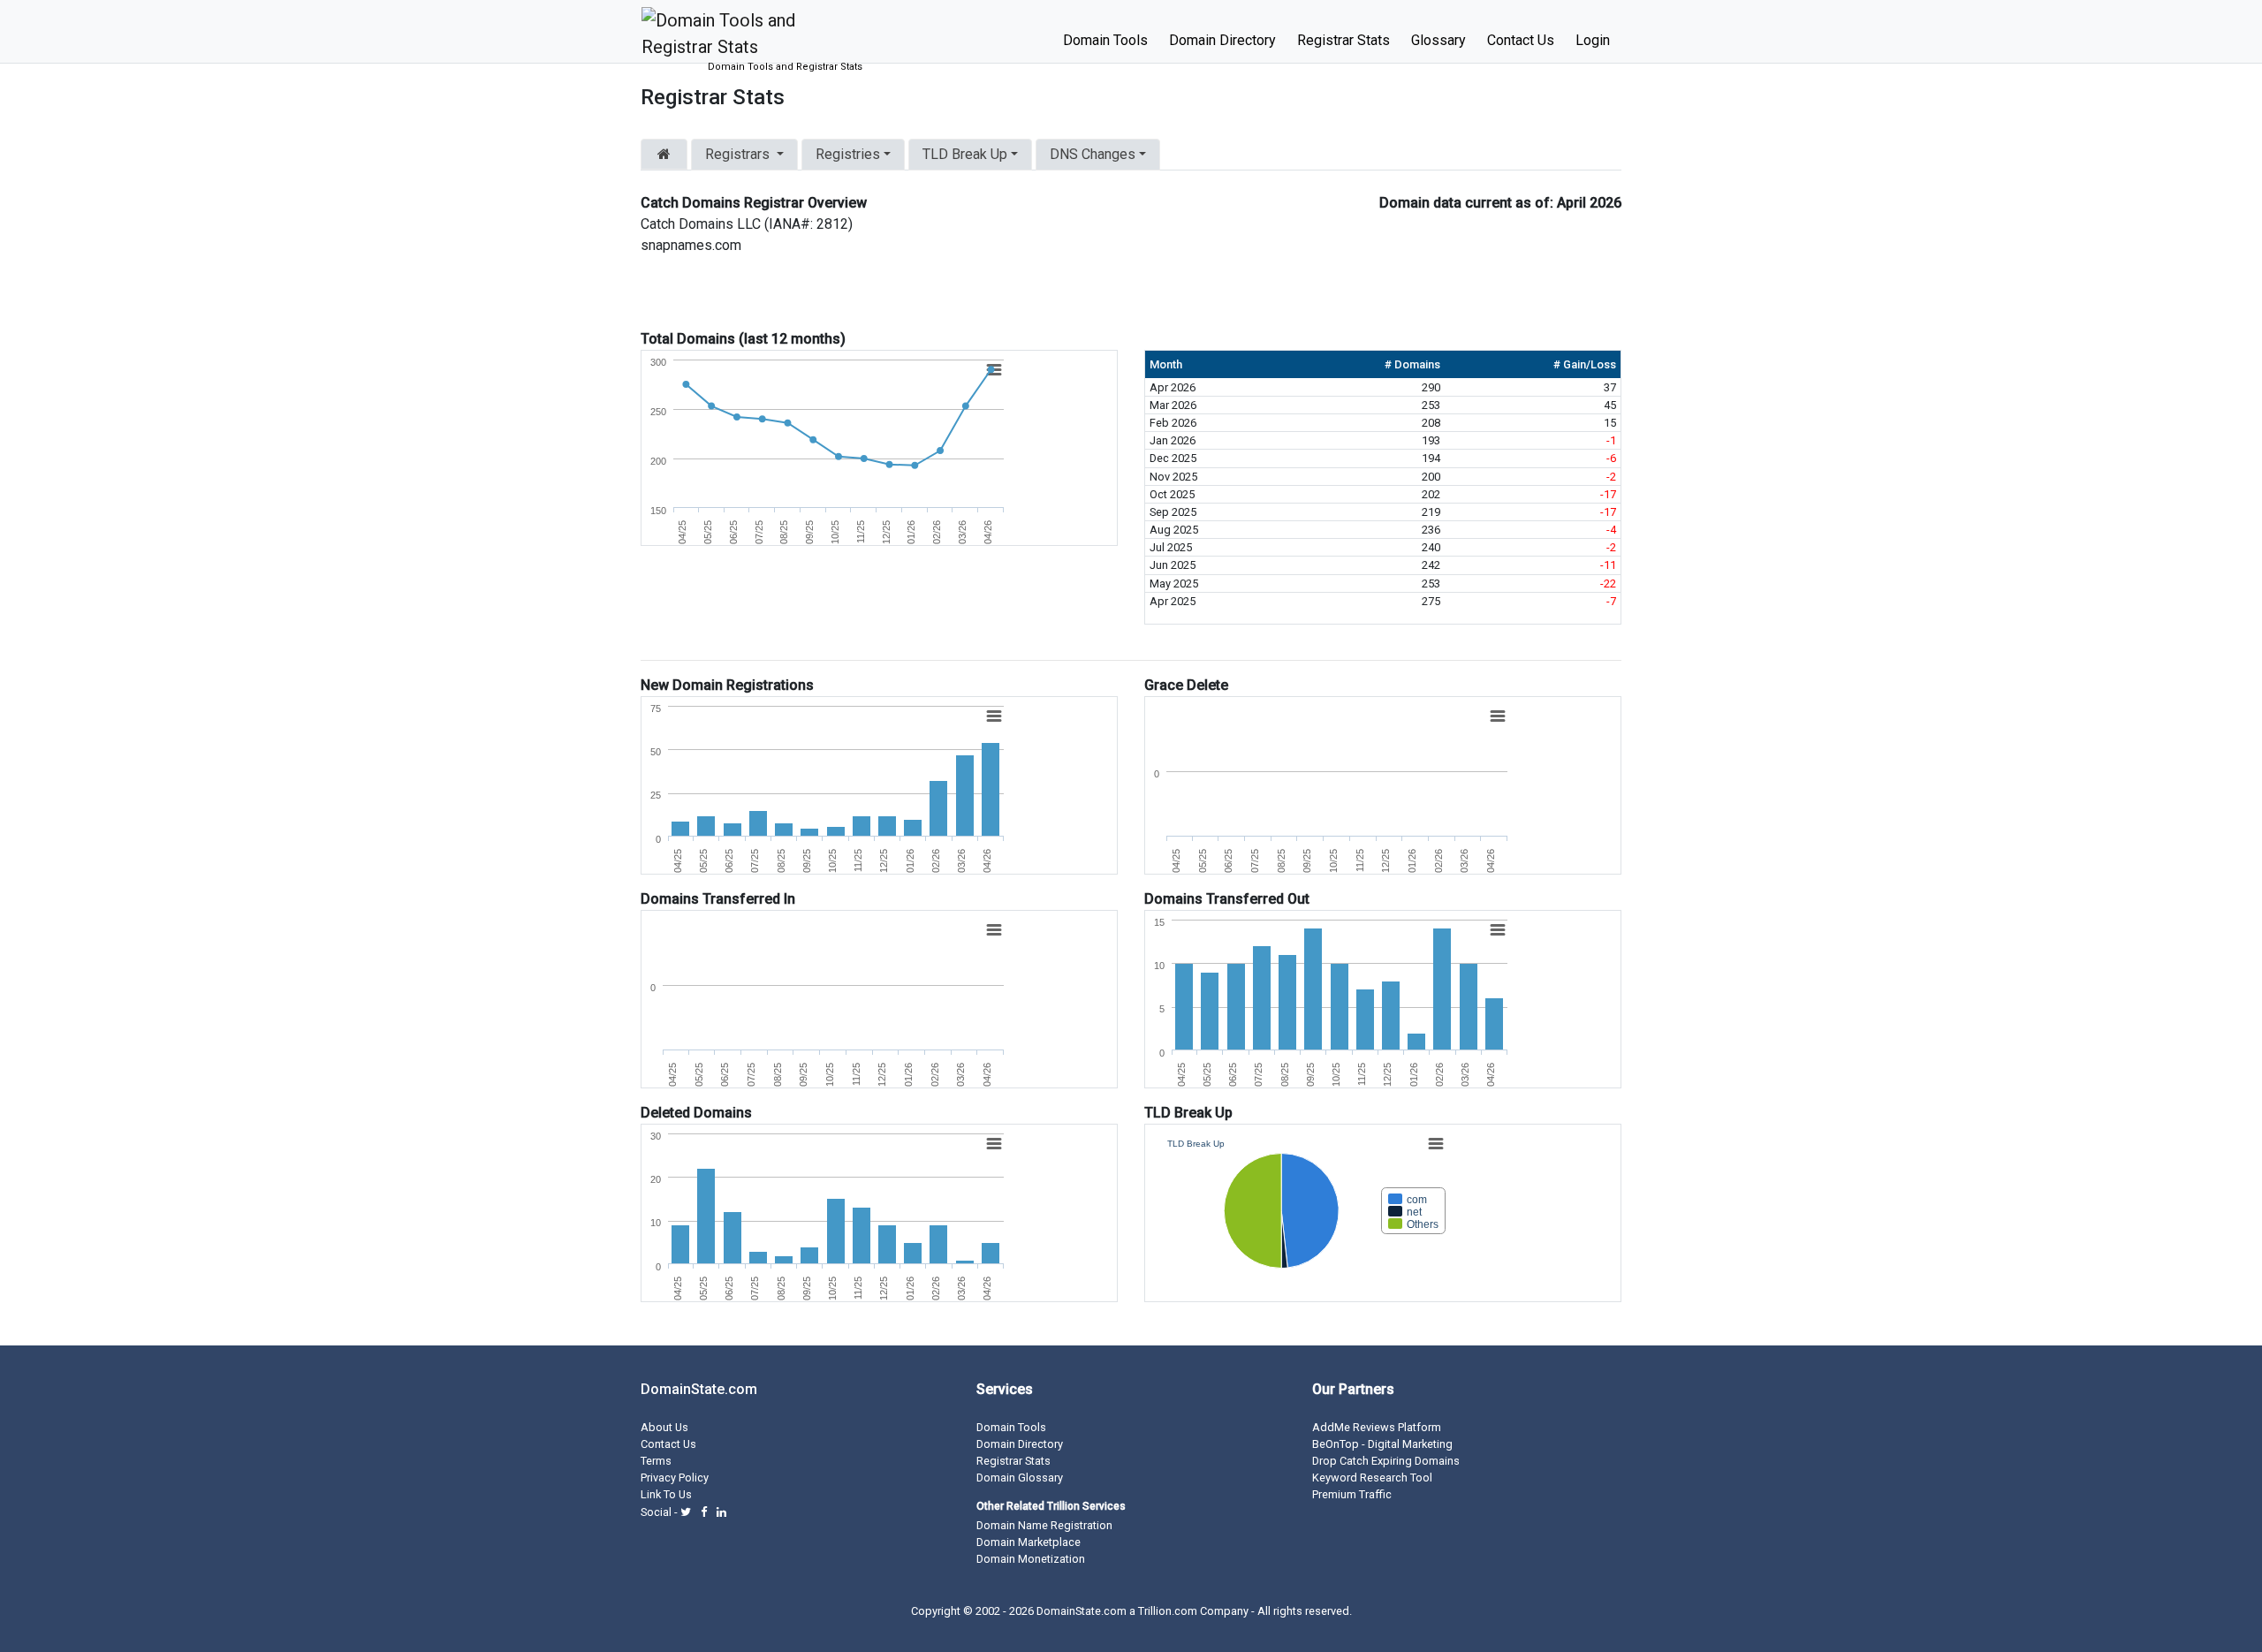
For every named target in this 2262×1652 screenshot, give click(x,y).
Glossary (1438, 40)
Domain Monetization (1031, 1559)
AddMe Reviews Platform (1377, 1427)
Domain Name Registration (1044, 1525)
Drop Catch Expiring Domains (1386, 1461)
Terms (656, 1461)
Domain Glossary (1020, 1478)
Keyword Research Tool (1372, 1478)
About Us (664, 1427)
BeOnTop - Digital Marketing (1382, 1444)
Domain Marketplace (1029, 1542)
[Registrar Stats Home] (664, 155)
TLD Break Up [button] (965, 154)
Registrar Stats (1344, 40)
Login (1593, 40)
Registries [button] (848, 154)
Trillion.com (1168, 1611)
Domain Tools (1105, 40)
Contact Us (1521, 40)
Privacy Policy (675, 1478)
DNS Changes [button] (1093, 154)
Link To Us (666, 1494)
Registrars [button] (737, 154)
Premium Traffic (1352, 1494)
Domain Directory (1222, 40)
